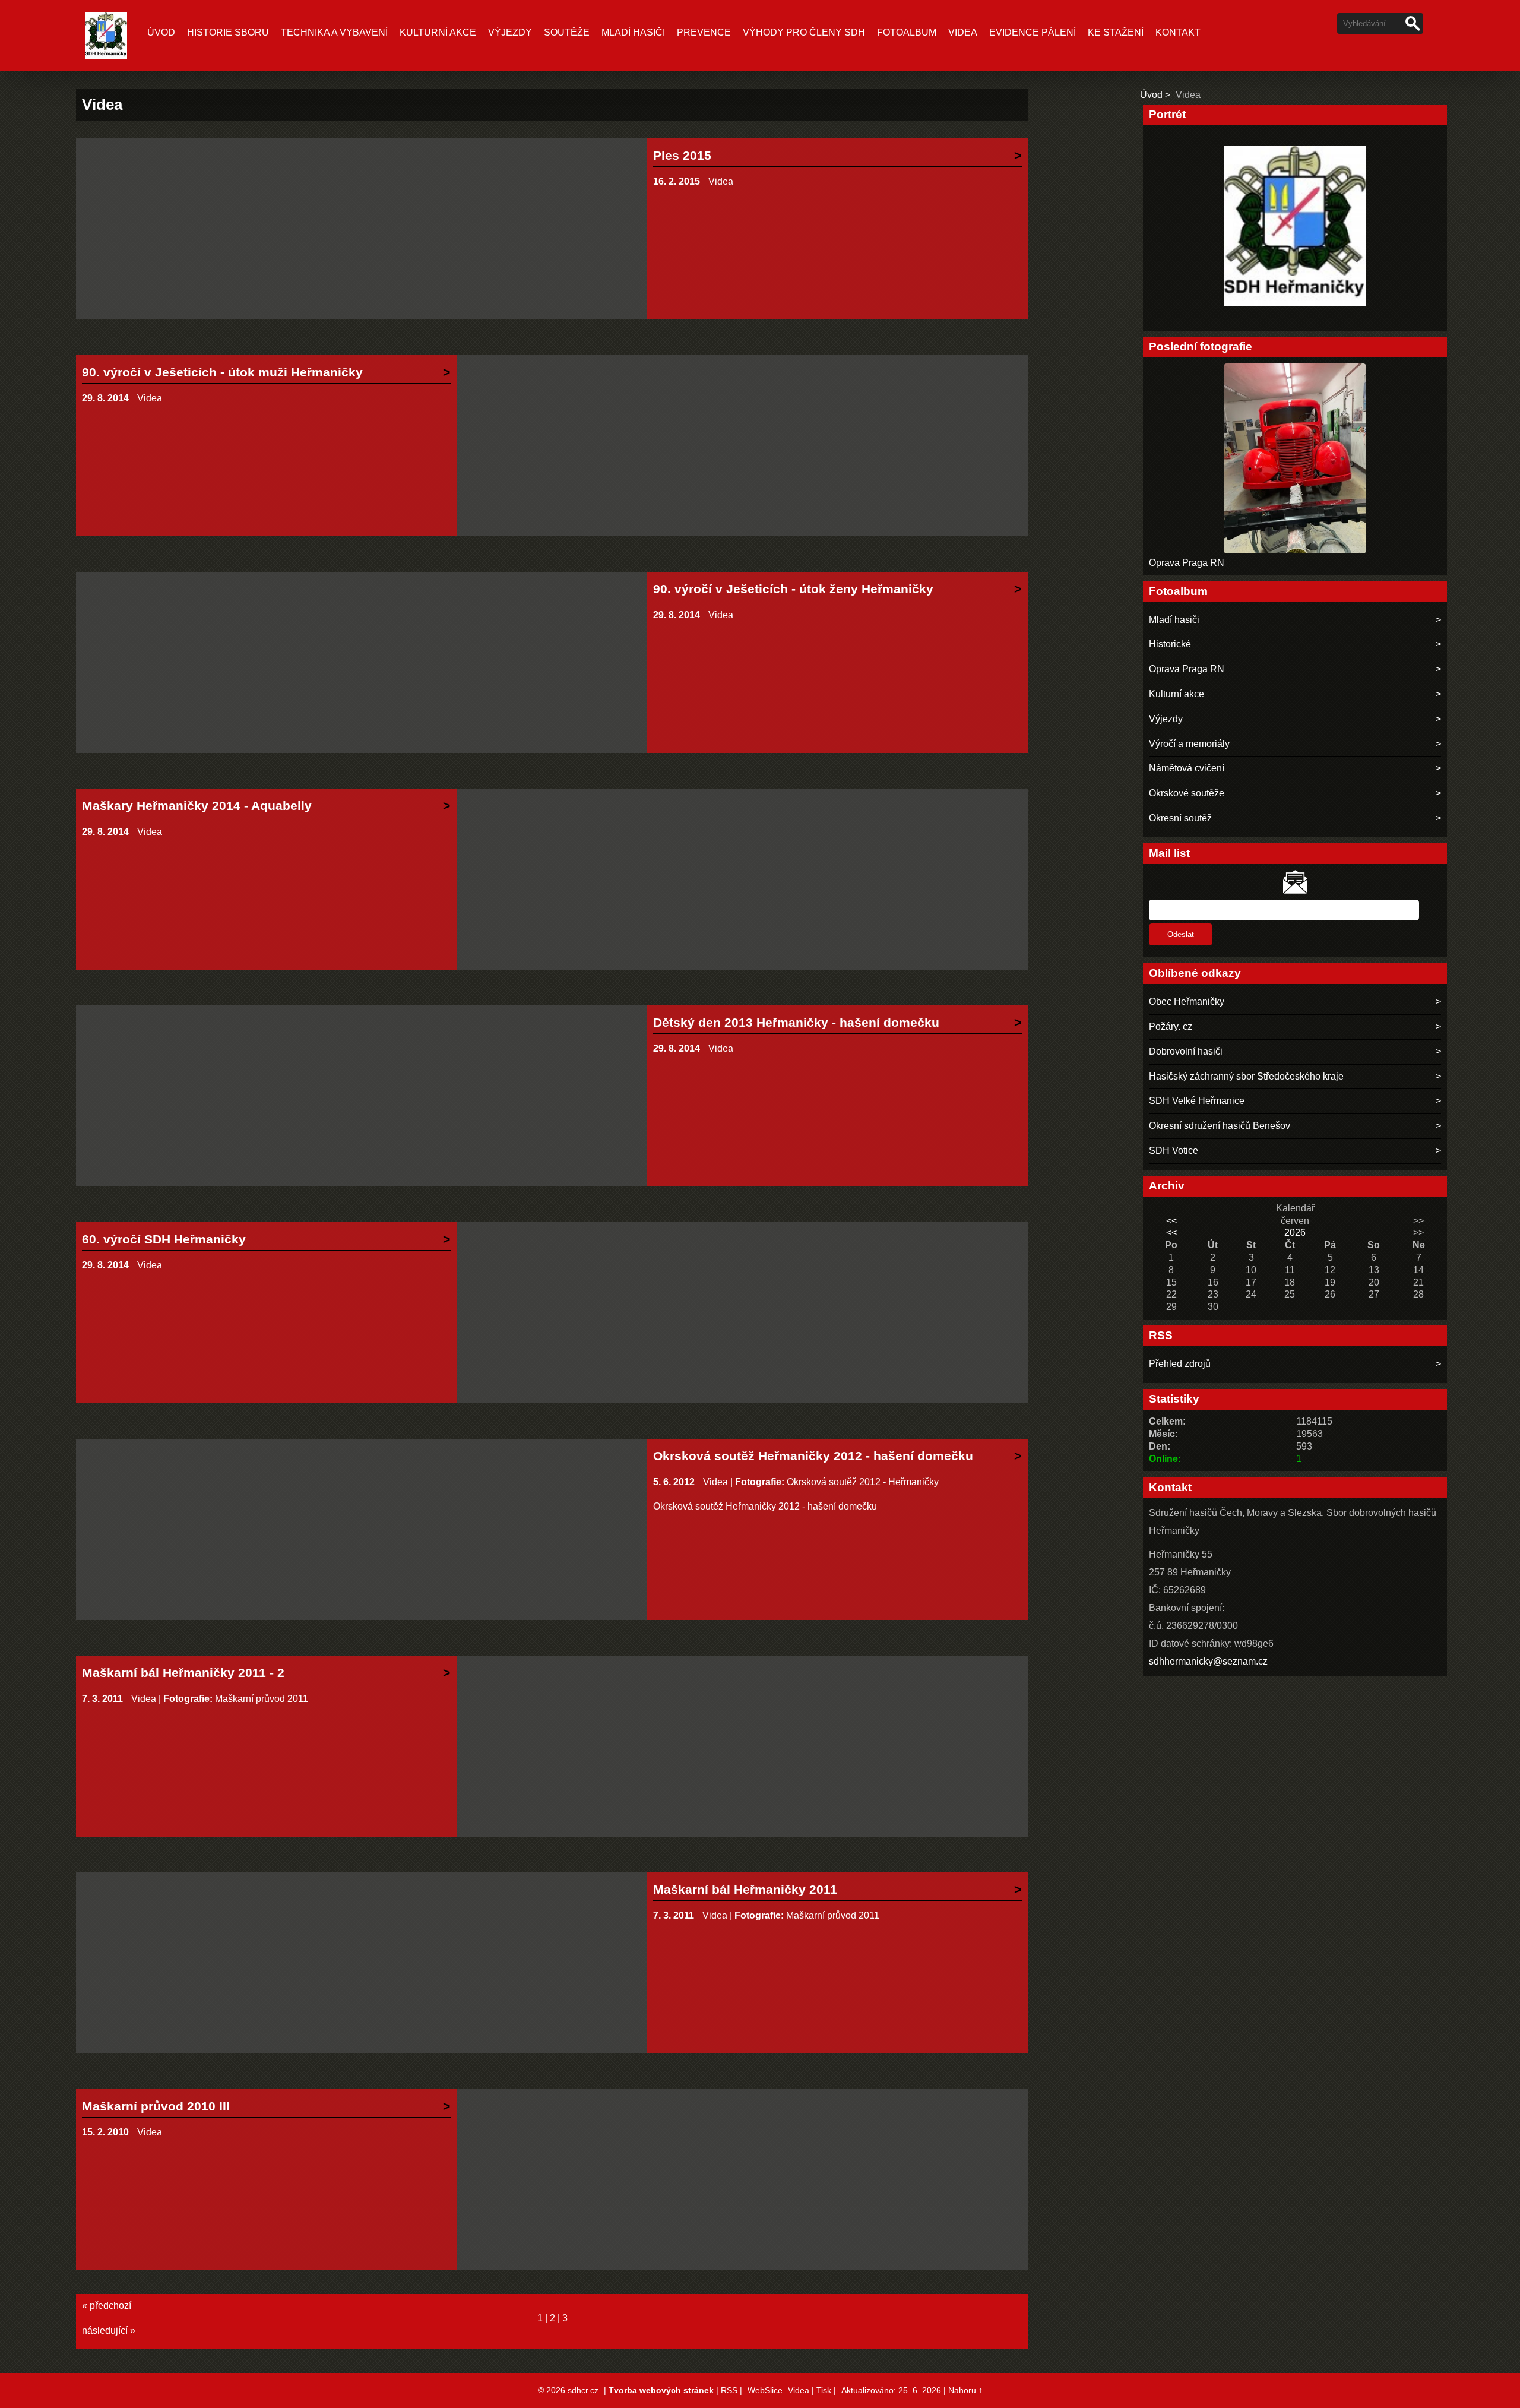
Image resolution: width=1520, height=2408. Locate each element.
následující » (109, 2331)
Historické (1170, 644)
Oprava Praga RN (1187, 563)
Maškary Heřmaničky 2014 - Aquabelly (197, 806)
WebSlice (765, 2390)
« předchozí (107, 2306)
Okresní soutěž (1180, 818)
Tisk (824, 2390)
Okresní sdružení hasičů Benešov (1220, 1126)
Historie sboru (228, 32)
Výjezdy (510, 32)
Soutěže (567, 32)
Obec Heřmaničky (1187, 1002)
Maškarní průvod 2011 (262, 1699)
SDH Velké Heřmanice (1197, 1101)
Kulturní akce (438, 32)
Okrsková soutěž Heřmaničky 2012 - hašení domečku (813, 1456)
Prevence (704, 32)
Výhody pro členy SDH (804, 32)
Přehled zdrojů (1180, 1364)
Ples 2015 (682, 155)
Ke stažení (1116, 32)
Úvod (161, 32)
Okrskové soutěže (1187, 793)
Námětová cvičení (1187, 768)
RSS (729, 2390)
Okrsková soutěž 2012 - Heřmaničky (863, 1482)
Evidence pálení (1033, 32)
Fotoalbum (907, 32)
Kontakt (1178, 32)
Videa (963, 32)
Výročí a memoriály (1189, 744)
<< (1171, 1221)
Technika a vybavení (334, 32)
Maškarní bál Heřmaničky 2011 (745, 1889)
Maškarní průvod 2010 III (156, 2106)
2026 (1295, 1233)
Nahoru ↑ (965, 2390)
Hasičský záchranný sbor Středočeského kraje (1246, 1076)
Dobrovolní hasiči (1186, 1051)
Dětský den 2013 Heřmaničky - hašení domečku (796, 1022)
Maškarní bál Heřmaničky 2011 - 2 (183, 1673)
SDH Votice (1174, 1151)
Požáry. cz (1171, 1026)
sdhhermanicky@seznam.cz (1208, 1661)
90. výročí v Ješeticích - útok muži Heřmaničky (222, 372)
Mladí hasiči (633, 32)
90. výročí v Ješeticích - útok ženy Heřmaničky (793, 589)
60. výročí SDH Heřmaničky (164, 1239)
